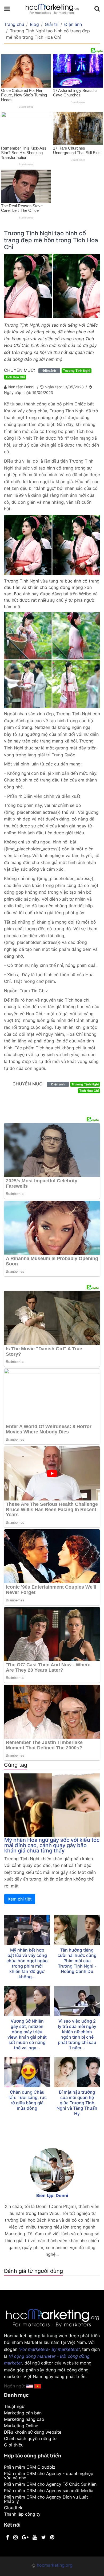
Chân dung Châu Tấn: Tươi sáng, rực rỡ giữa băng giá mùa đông (27, 2100)
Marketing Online (21, 2426)
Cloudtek (13, 2508)
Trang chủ (14, 24)
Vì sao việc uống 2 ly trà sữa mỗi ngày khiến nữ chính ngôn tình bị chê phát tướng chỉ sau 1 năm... (77, 2034)
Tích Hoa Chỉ (15, 377)
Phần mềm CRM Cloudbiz (30, 2467)
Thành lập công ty (22, 2514)
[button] (38, 2386)
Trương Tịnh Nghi (77, 371)
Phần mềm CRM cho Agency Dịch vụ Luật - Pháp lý (48, 2499)
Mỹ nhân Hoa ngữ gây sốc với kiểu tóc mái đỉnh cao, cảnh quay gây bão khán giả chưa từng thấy (52, 1845)
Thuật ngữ (14, 2406)
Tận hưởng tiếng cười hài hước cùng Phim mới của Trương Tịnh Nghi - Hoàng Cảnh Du (77, 1961)
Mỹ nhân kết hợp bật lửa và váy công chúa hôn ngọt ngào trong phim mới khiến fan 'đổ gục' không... (27, 1963)
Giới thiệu (14, 2445)
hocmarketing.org (55, 2565)
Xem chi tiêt (20, 1899)
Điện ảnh (73, 24)
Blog (34, 24)
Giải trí (52, 24)
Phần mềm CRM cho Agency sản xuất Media (49, 2491)
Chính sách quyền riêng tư (30, 2438)
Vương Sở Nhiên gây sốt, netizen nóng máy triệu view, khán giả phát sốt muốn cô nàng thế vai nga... (27, 2034)
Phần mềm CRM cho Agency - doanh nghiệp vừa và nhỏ (49, 2476)
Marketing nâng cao (24, 2419)
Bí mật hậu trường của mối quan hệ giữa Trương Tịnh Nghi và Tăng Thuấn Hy (77, 2103)
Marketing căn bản (23, 2413)
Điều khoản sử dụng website (33, 2432)
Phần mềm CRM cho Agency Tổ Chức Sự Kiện (50, 2484)
